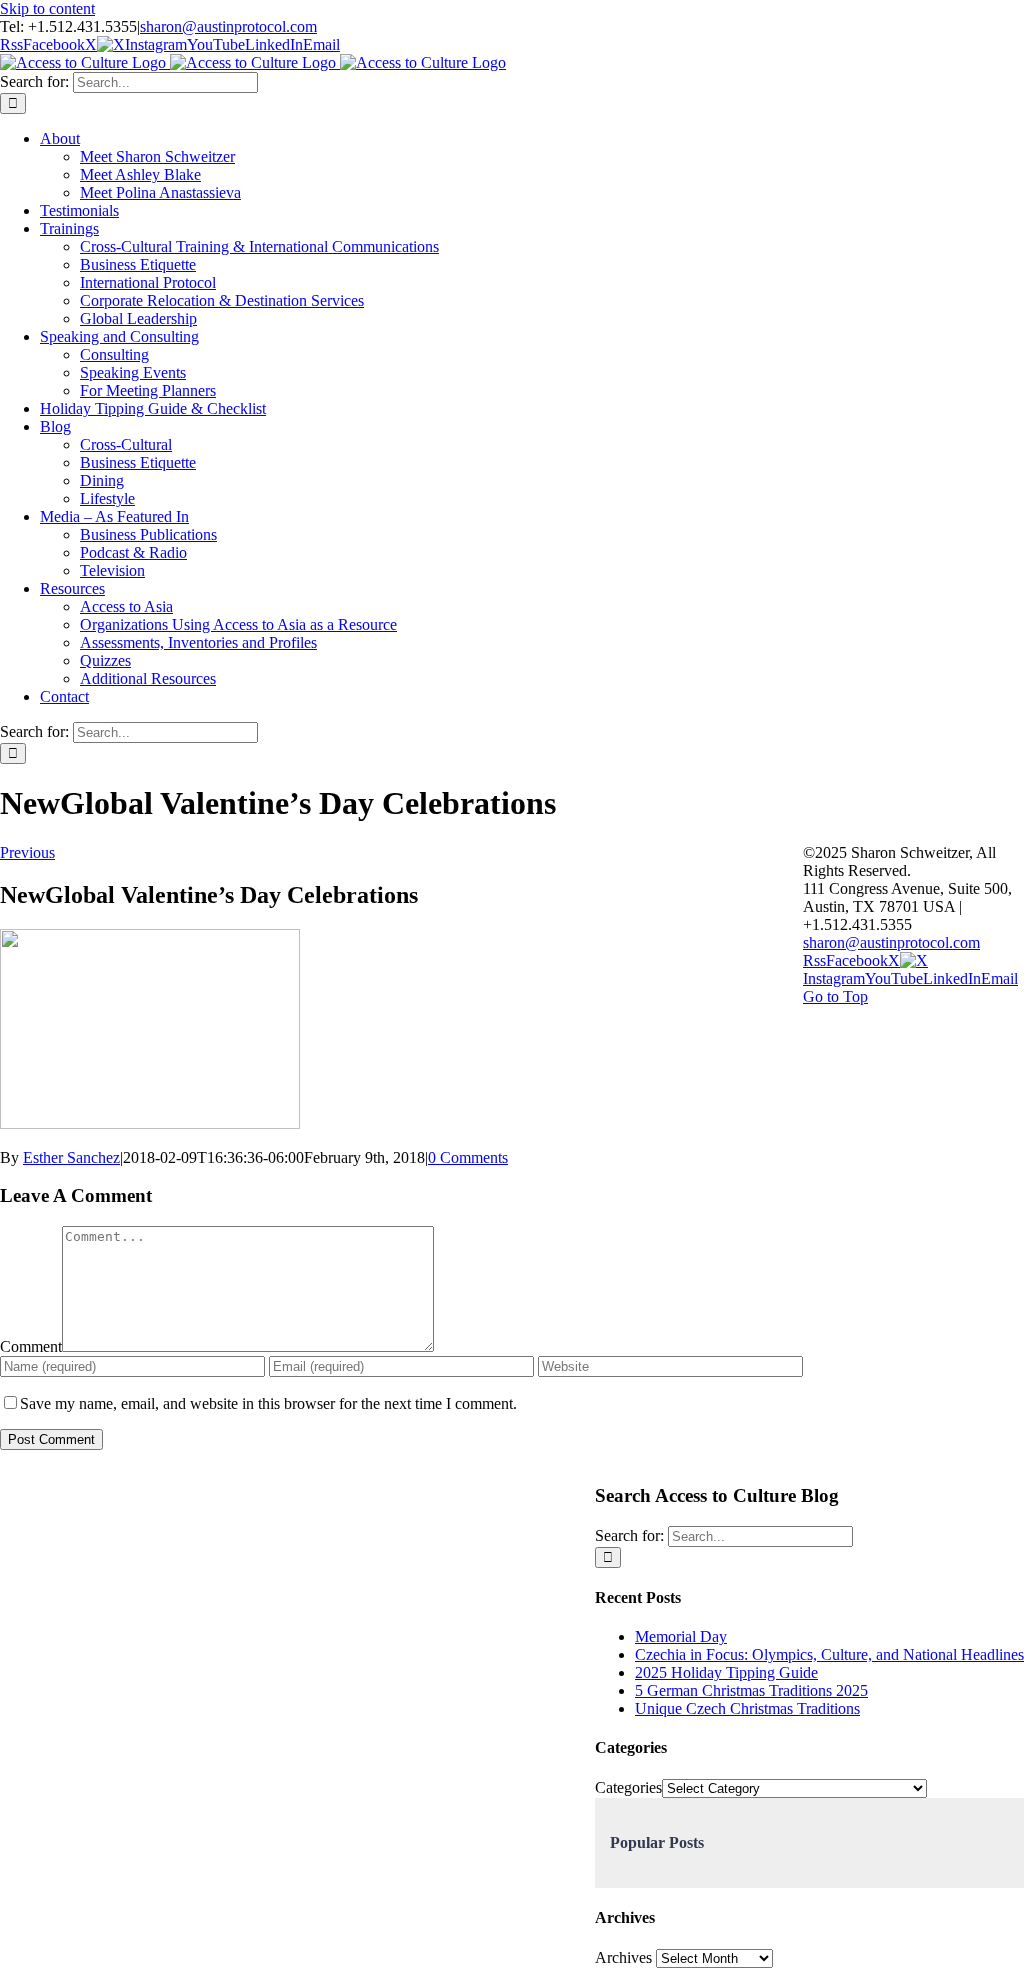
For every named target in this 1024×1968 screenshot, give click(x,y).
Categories (628, 1787)
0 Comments (468, 1157)
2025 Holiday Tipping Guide (726, 1672)
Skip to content (47, 8)
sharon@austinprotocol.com (228, 26)
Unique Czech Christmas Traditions (747, 1708)
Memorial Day (681, 1636)
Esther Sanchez (71, 1157)
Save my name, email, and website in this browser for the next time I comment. (268, 1403)
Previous (27, 852)
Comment (31, 1346)
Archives (623, 1957)
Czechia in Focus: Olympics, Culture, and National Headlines (829, 1654)
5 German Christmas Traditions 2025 (751, 1690)
